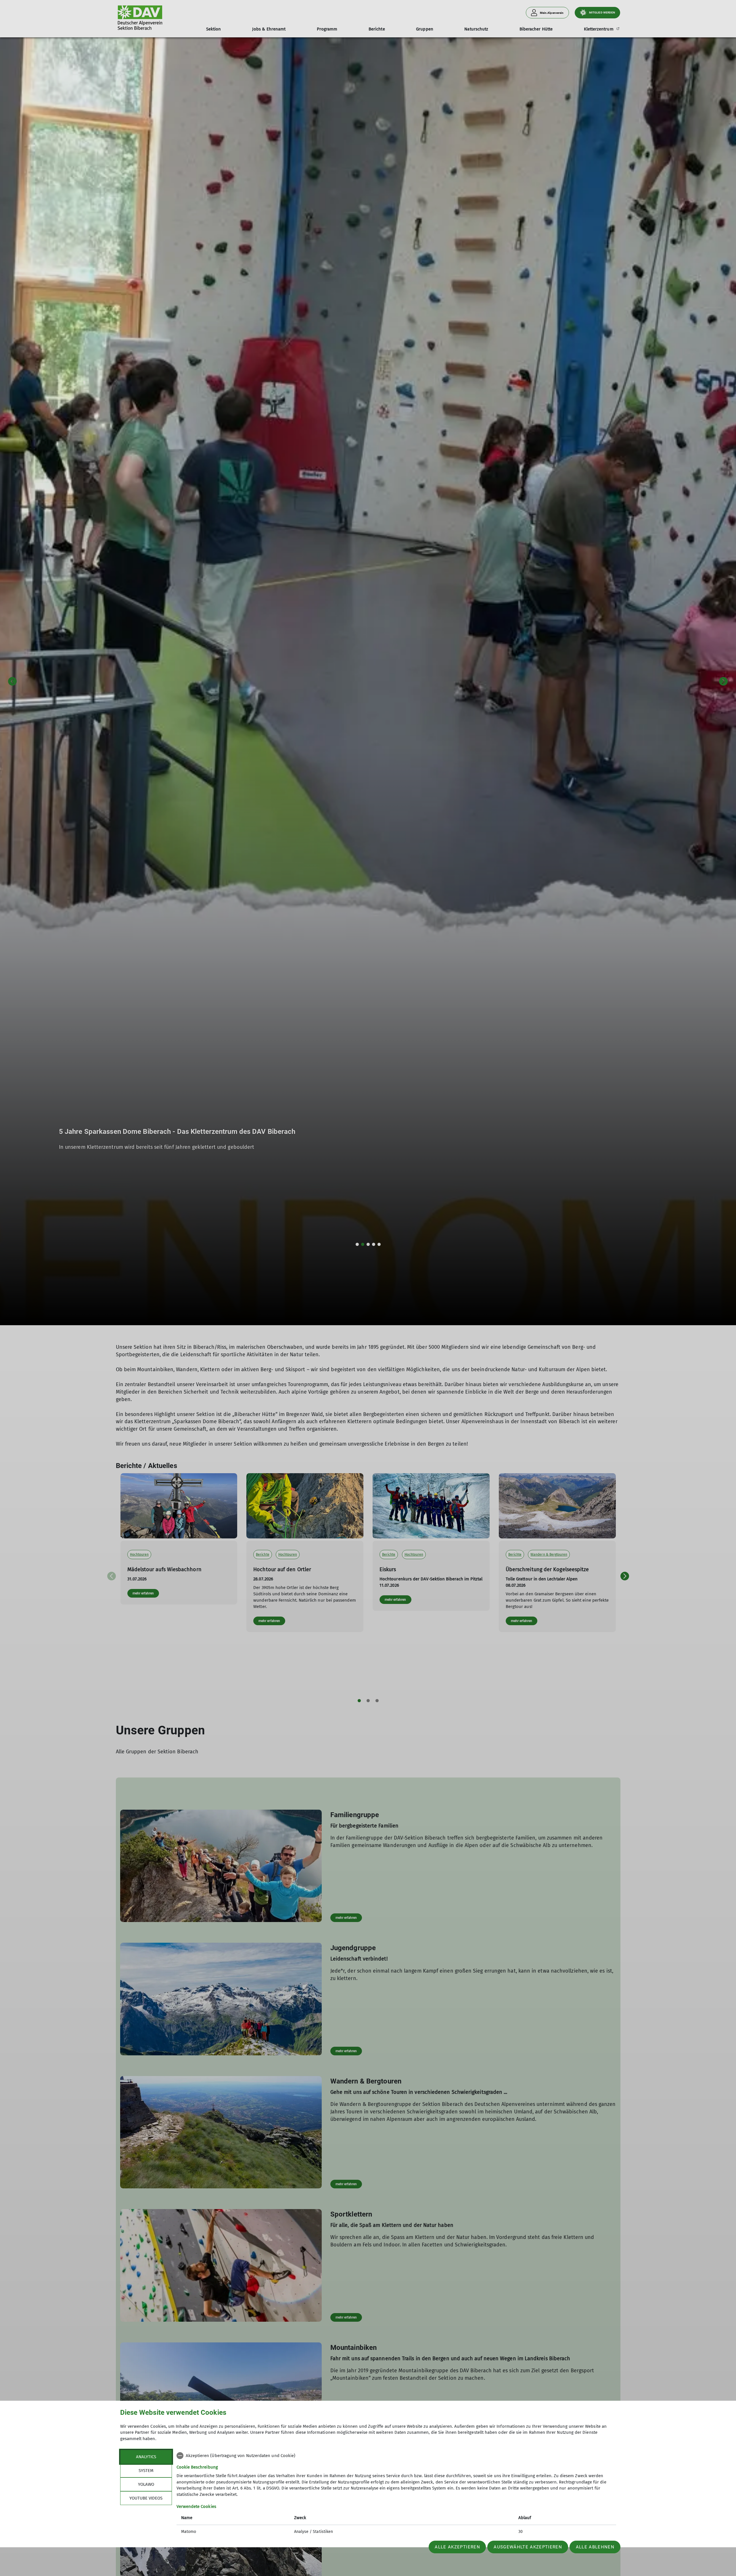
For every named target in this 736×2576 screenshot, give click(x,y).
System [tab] (146, 2471)
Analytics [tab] (146, 2457)
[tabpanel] (396, 2494)
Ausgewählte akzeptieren (528, 2547)
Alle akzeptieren (457, 2547)
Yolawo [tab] (146, 2484)
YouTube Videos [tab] (146, 2498)
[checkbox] (396, 2456)
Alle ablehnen (595, 2547)
